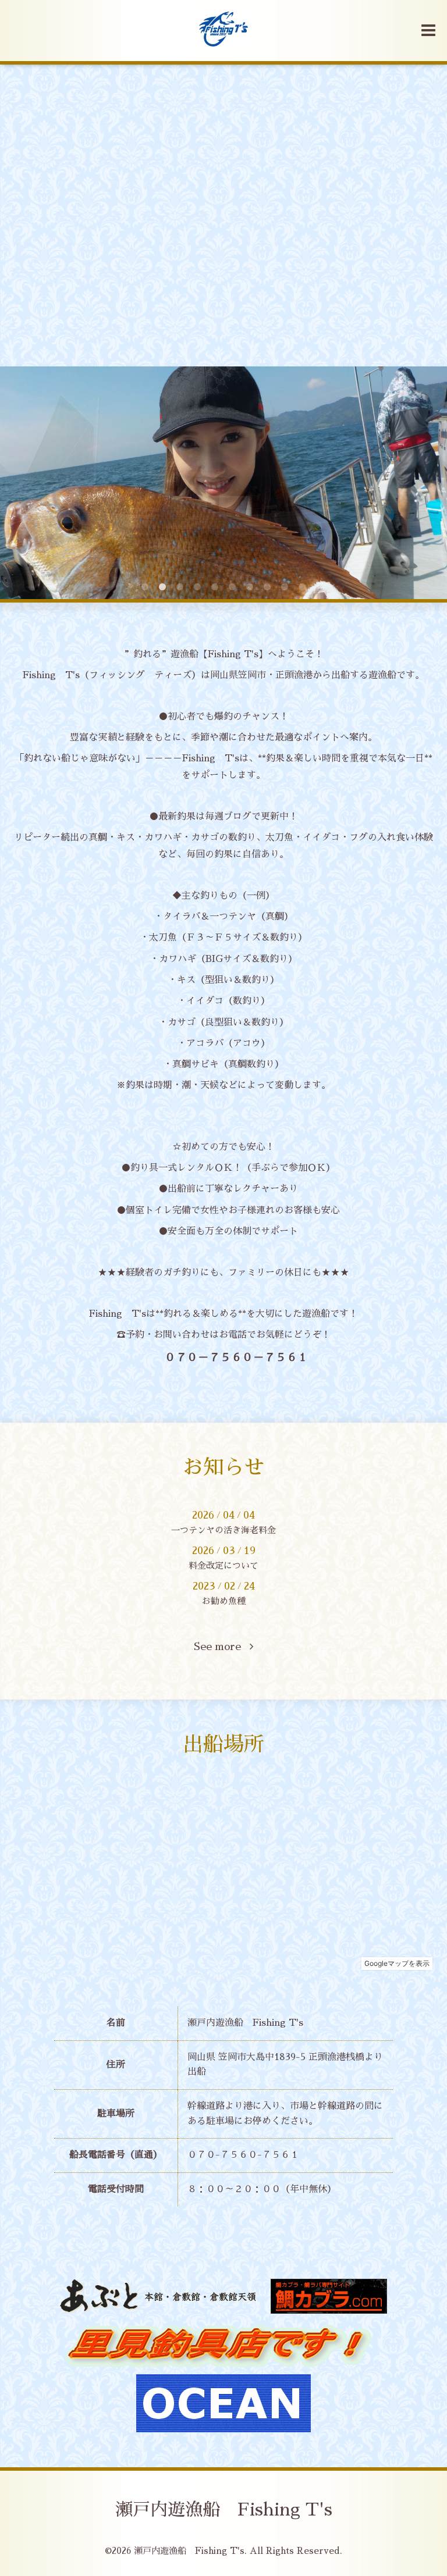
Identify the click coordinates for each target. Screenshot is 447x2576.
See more (222, 1647)
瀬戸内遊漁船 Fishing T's (224, 2510)
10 (302, 587)
